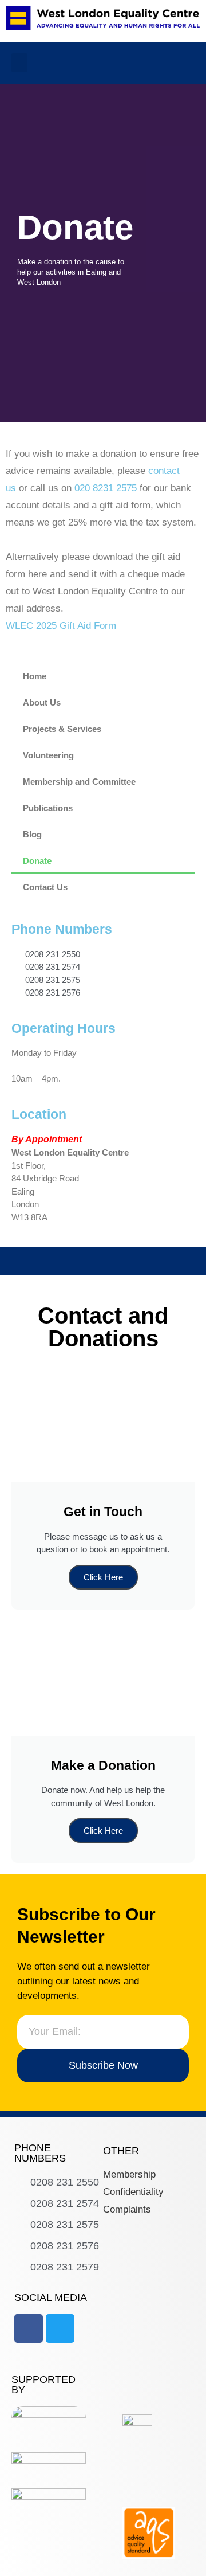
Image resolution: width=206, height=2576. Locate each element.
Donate (37, 861)
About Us (42, 702)
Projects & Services (62, 729)
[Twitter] (60, 2328)
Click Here (103, 1577)
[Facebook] (29, 2328)
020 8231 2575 (106, 488)
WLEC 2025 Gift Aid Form (61, 626)
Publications (48, 808)
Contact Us (45, 887)
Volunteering (48, 755)
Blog (32, 834)
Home (35, 676)
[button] (19, 63)
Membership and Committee (79, 782)
